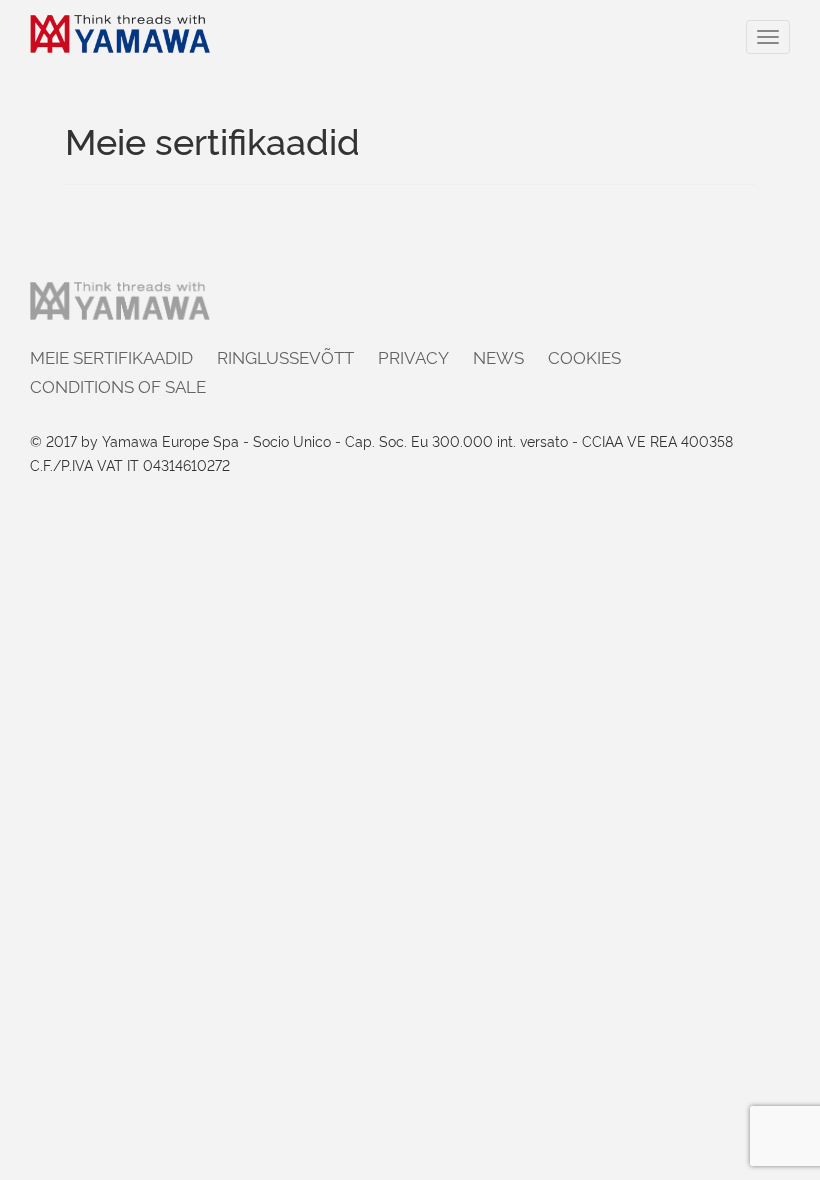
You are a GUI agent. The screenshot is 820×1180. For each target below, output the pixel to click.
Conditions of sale (118, 385)
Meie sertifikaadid (111, 356)
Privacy (413, 356)
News (498, 356)
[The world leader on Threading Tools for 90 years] (120, 34)
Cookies (584, 356)
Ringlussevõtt (285, 356)
